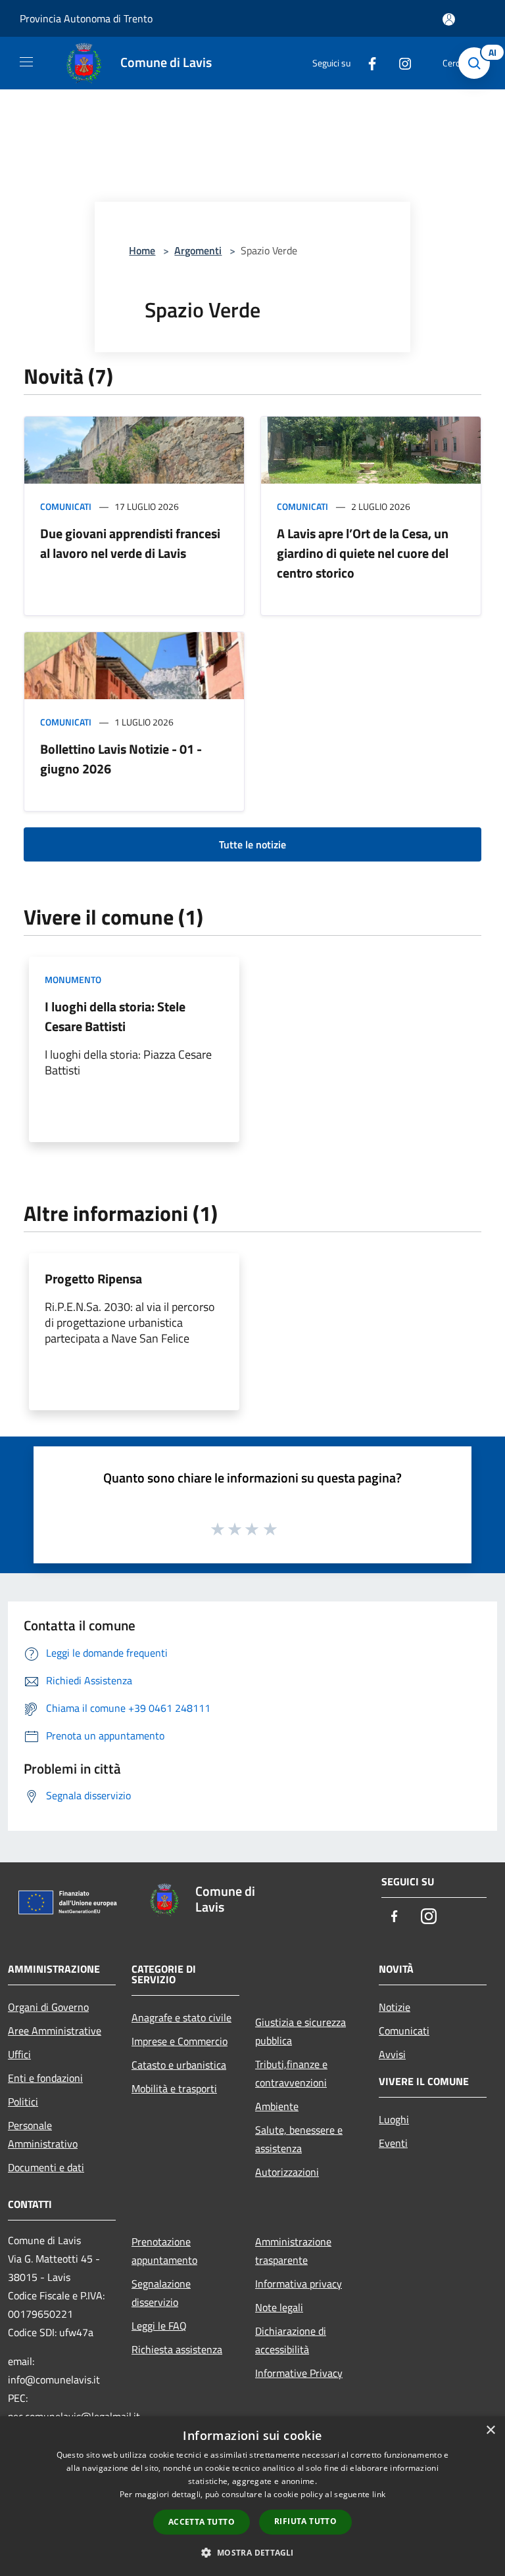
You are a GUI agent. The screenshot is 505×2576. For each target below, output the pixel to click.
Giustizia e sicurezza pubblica (301, 2031)
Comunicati (66, 506)
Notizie (395, 2007)
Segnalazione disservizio (161, 2293)
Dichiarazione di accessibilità (291, 2340)
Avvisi (392, 2054)
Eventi (393, 2143)
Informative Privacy (299, 2373)
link (379, 2494)
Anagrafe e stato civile (181, 2017)
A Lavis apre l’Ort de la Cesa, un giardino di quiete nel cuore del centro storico (363, 553)
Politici (23, 2102)
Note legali (279, 2307)
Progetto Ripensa (93, 1278)
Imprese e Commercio (180, 2041)
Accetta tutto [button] (202, 2522)
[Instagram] (400, 63)
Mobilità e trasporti (174, 2088)
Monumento (73, 979)
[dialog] (252, 2496)
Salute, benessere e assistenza (299, 2139)
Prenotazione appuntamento (164, 2251)
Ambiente (277, 2106)
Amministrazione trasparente (293, 2251)
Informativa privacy (299, 2284)
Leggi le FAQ (159, 2326)
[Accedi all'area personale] (449, 19)
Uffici (19, 2054)
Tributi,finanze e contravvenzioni (291, 2073)
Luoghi (394, 2119)
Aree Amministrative (55, 2031)
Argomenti (198, 250)
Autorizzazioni (287, 2172)
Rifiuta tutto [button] (305, 2521)
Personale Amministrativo (43, 2134)
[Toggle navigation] (26, 62)
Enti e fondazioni (45, 2078)
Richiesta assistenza (177, 2349)
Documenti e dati (46, 2167)
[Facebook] (367, 63)
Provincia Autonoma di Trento (86, 18)
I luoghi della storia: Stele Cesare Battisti (115, 1016)
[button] (252, 2552)
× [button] (490, 2430)
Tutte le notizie (252, 844)
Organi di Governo (48, 2007)
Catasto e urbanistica (179, 2065)
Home (142, 250)
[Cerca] (477, 63)
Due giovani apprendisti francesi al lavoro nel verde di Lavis (130, 543)
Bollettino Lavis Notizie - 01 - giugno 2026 (121, 759)
